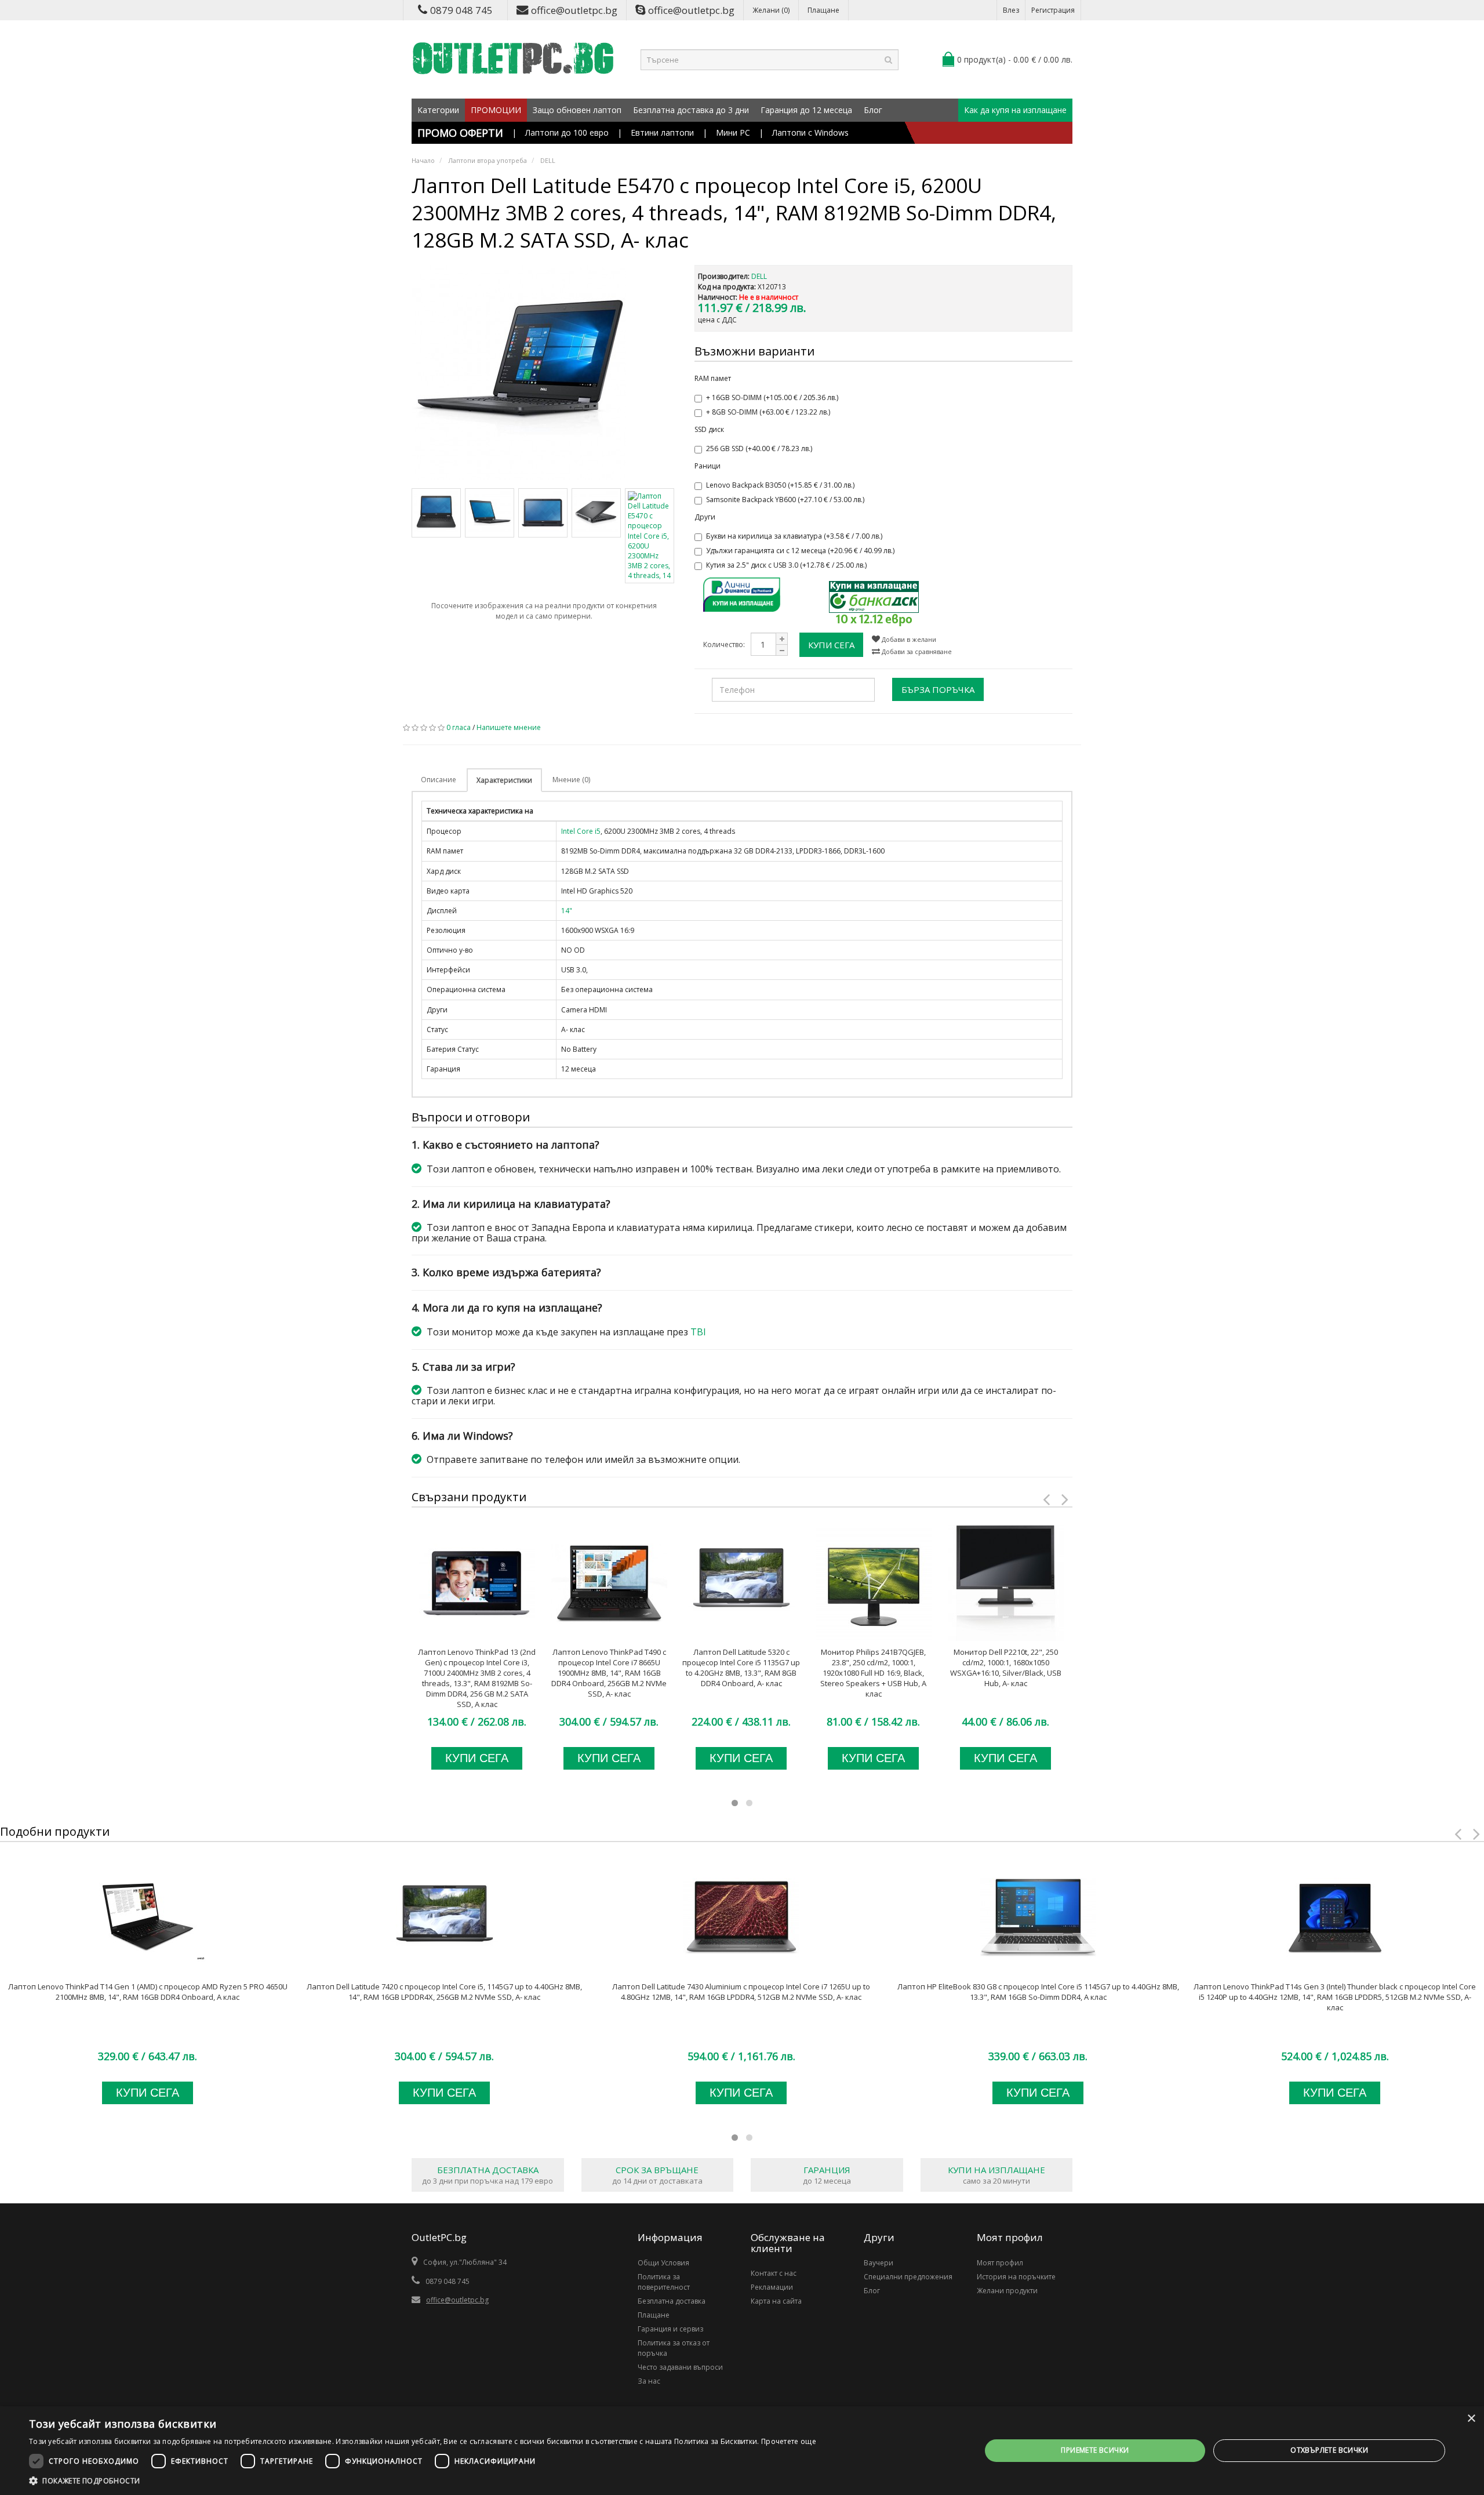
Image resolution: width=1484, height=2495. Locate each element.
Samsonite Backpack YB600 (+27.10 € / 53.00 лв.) (785, 500)
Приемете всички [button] (1095, 2450)
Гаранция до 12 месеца (806, 110)
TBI (698, 1332)
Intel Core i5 (581, 831)
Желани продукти (1007, 2291)
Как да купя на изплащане (1015, 110)
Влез (1011, 10)
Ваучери (879, 2263)
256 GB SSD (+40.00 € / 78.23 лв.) (759, 448)
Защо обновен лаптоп (577, 110)
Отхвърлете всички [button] (1329, 2450)
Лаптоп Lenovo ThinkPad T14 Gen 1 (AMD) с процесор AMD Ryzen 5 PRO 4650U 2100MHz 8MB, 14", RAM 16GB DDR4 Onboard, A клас (148, 1992)
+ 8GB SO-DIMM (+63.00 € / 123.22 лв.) (768, 412)
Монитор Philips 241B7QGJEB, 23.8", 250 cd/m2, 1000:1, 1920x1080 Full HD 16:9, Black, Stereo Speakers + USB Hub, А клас (873, 1673)
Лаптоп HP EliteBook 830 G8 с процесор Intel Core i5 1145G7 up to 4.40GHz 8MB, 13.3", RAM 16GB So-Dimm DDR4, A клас (1038, 1992)
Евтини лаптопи (662, 132)
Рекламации (772, 2287)
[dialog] (742, 2451)
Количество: (724, 644)
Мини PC (733, 132)
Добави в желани (908, 639)
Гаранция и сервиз (670, 2329)
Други (705, 517)
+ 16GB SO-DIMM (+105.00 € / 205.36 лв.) (772, 397)
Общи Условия (663, 2263)
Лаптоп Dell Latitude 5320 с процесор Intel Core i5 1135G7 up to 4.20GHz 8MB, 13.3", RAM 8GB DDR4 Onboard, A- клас (741, 1668)
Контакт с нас (774, 2273)
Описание (439, 780)
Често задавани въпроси (680, 2367)
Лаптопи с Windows (810, 132)
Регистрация (1053, 10)
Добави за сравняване (916, 651)
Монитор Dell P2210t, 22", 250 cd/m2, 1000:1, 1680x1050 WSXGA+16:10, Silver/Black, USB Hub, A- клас (1006, 1668)
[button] (423, 2481)
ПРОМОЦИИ (496, 110)
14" (567, 911)
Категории (438, 110)
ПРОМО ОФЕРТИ (460, 133)
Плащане (823, 10)
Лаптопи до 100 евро (567, 132)
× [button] (1471, 2419)
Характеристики (504, 780)
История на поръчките (1016, 2277)
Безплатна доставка (672, 2301)
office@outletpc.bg (574, 10)
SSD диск (709, 429)
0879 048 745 (461, 10)
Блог (873, 110)
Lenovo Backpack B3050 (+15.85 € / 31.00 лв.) (780, 485)
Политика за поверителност (664, 2282)
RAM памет (713, 378)
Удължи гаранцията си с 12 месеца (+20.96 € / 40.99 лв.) (800, 551)
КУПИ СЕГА (831, 645)
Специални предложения (908, 2277)
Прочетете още (789, 2441)
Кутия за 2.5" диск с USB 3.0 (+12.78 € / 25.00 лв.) (786, 565)
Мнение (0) (571, 780)
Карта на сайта (776, 2301)
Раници (708, 466)
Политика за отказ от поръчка (674, 2348)
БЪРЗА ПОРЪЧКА (938, 689)
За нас (649, 2381)
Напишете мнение (509, 727)
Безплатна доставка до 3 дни (691, 110)
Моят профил (1000, 2263)
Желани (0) (771, 10)
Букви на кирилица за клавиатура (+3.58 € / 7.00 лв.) (794, 536)
